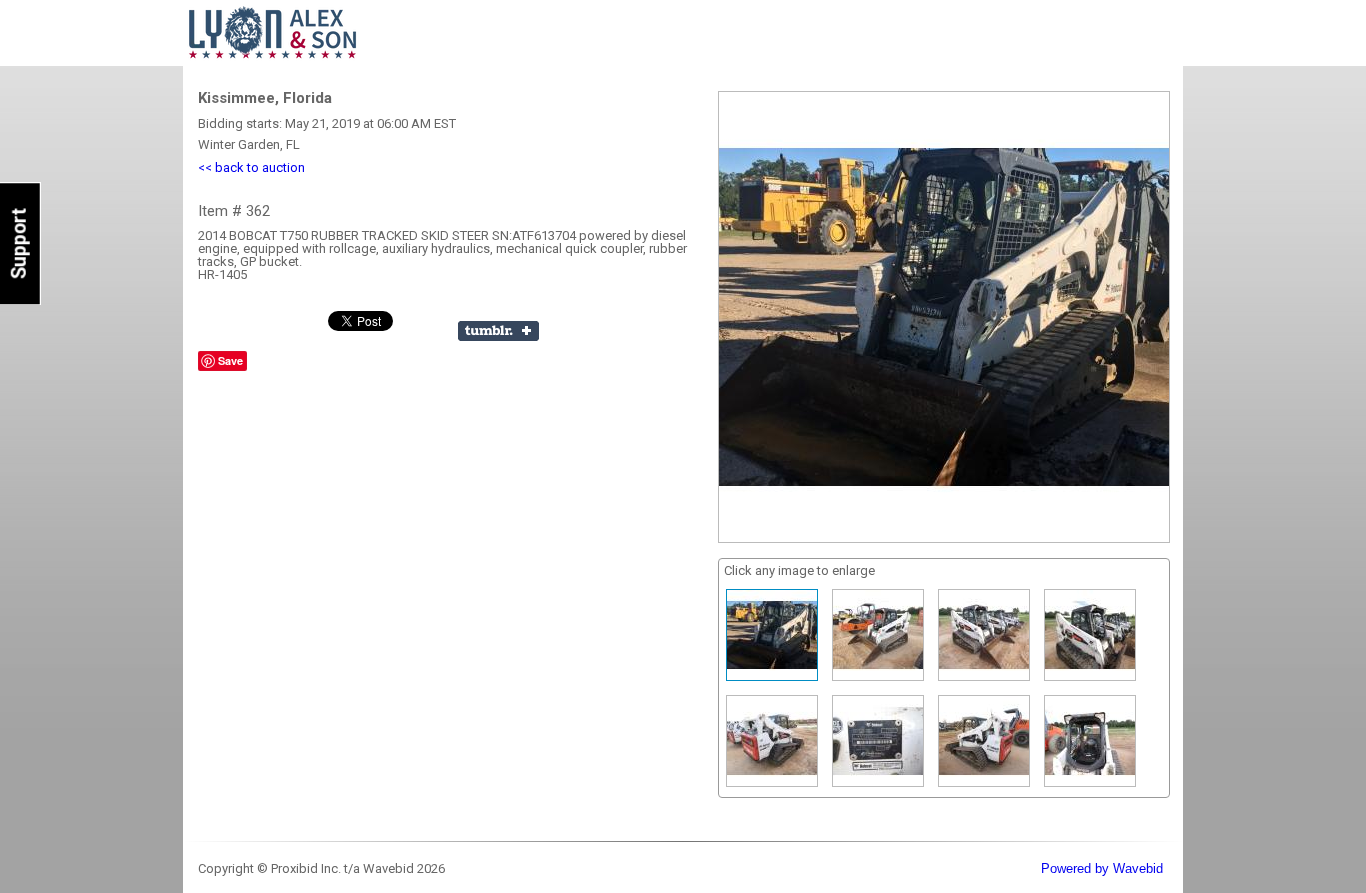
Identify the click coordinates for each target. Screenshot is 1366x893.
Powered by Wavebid (1102, 868)
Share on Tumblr (498, 331)
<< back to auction (251, 167)
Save (230, 360)
